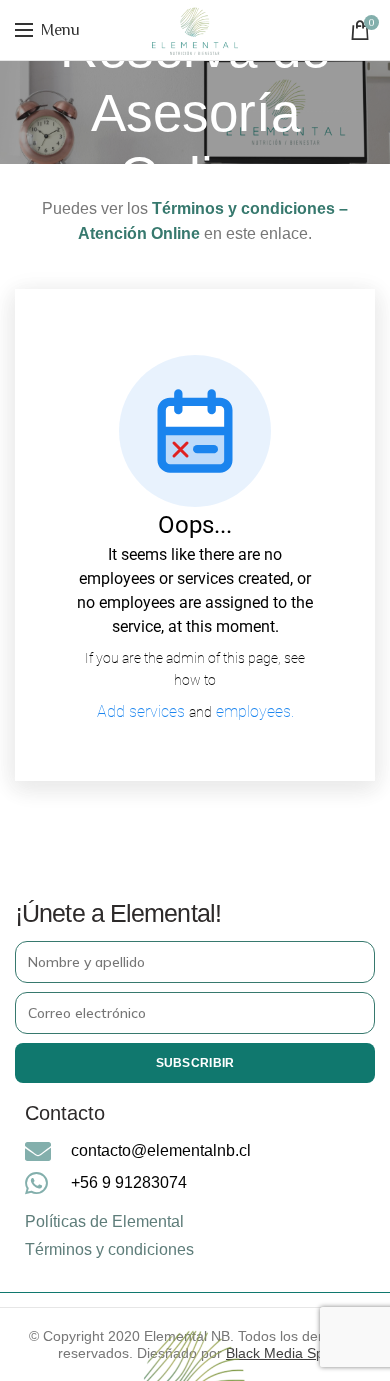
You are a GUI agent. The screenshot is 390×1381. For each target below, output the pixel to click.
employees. (255, 711)
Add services (143, 711)
